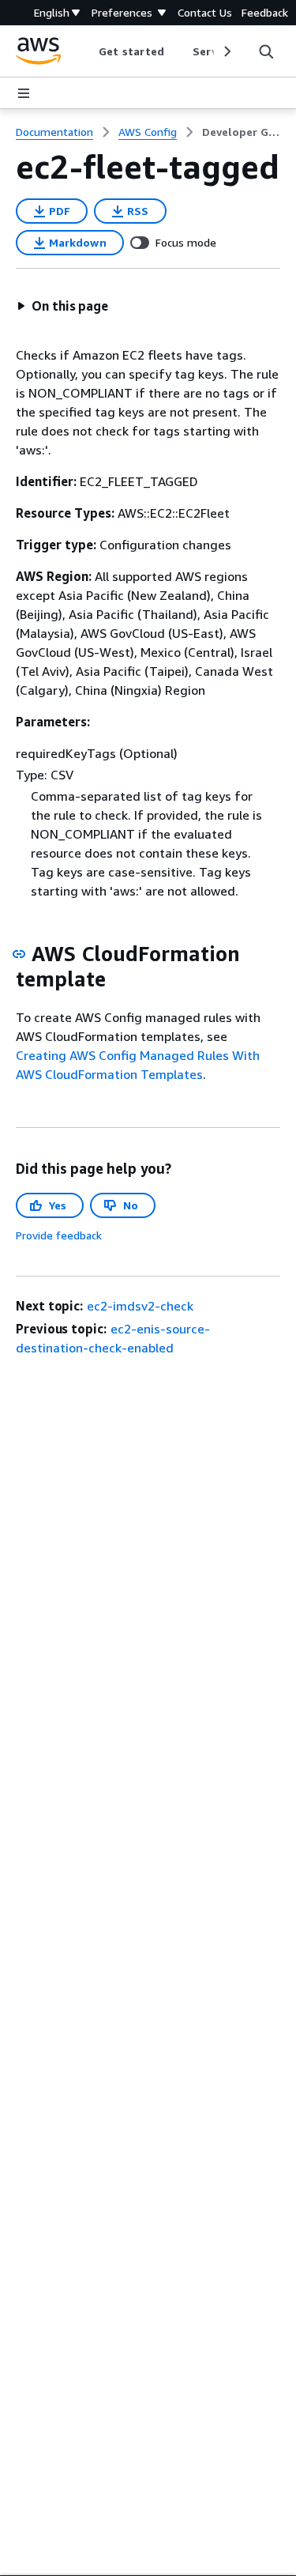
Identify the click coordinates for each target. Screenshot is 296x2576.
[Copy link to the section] (19, 954)
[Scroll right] (226, 51)
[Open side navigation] (24, 93)
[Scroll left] (87, 51)
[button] (62, 306)
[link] (241, 132)
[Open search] (266, 51)
